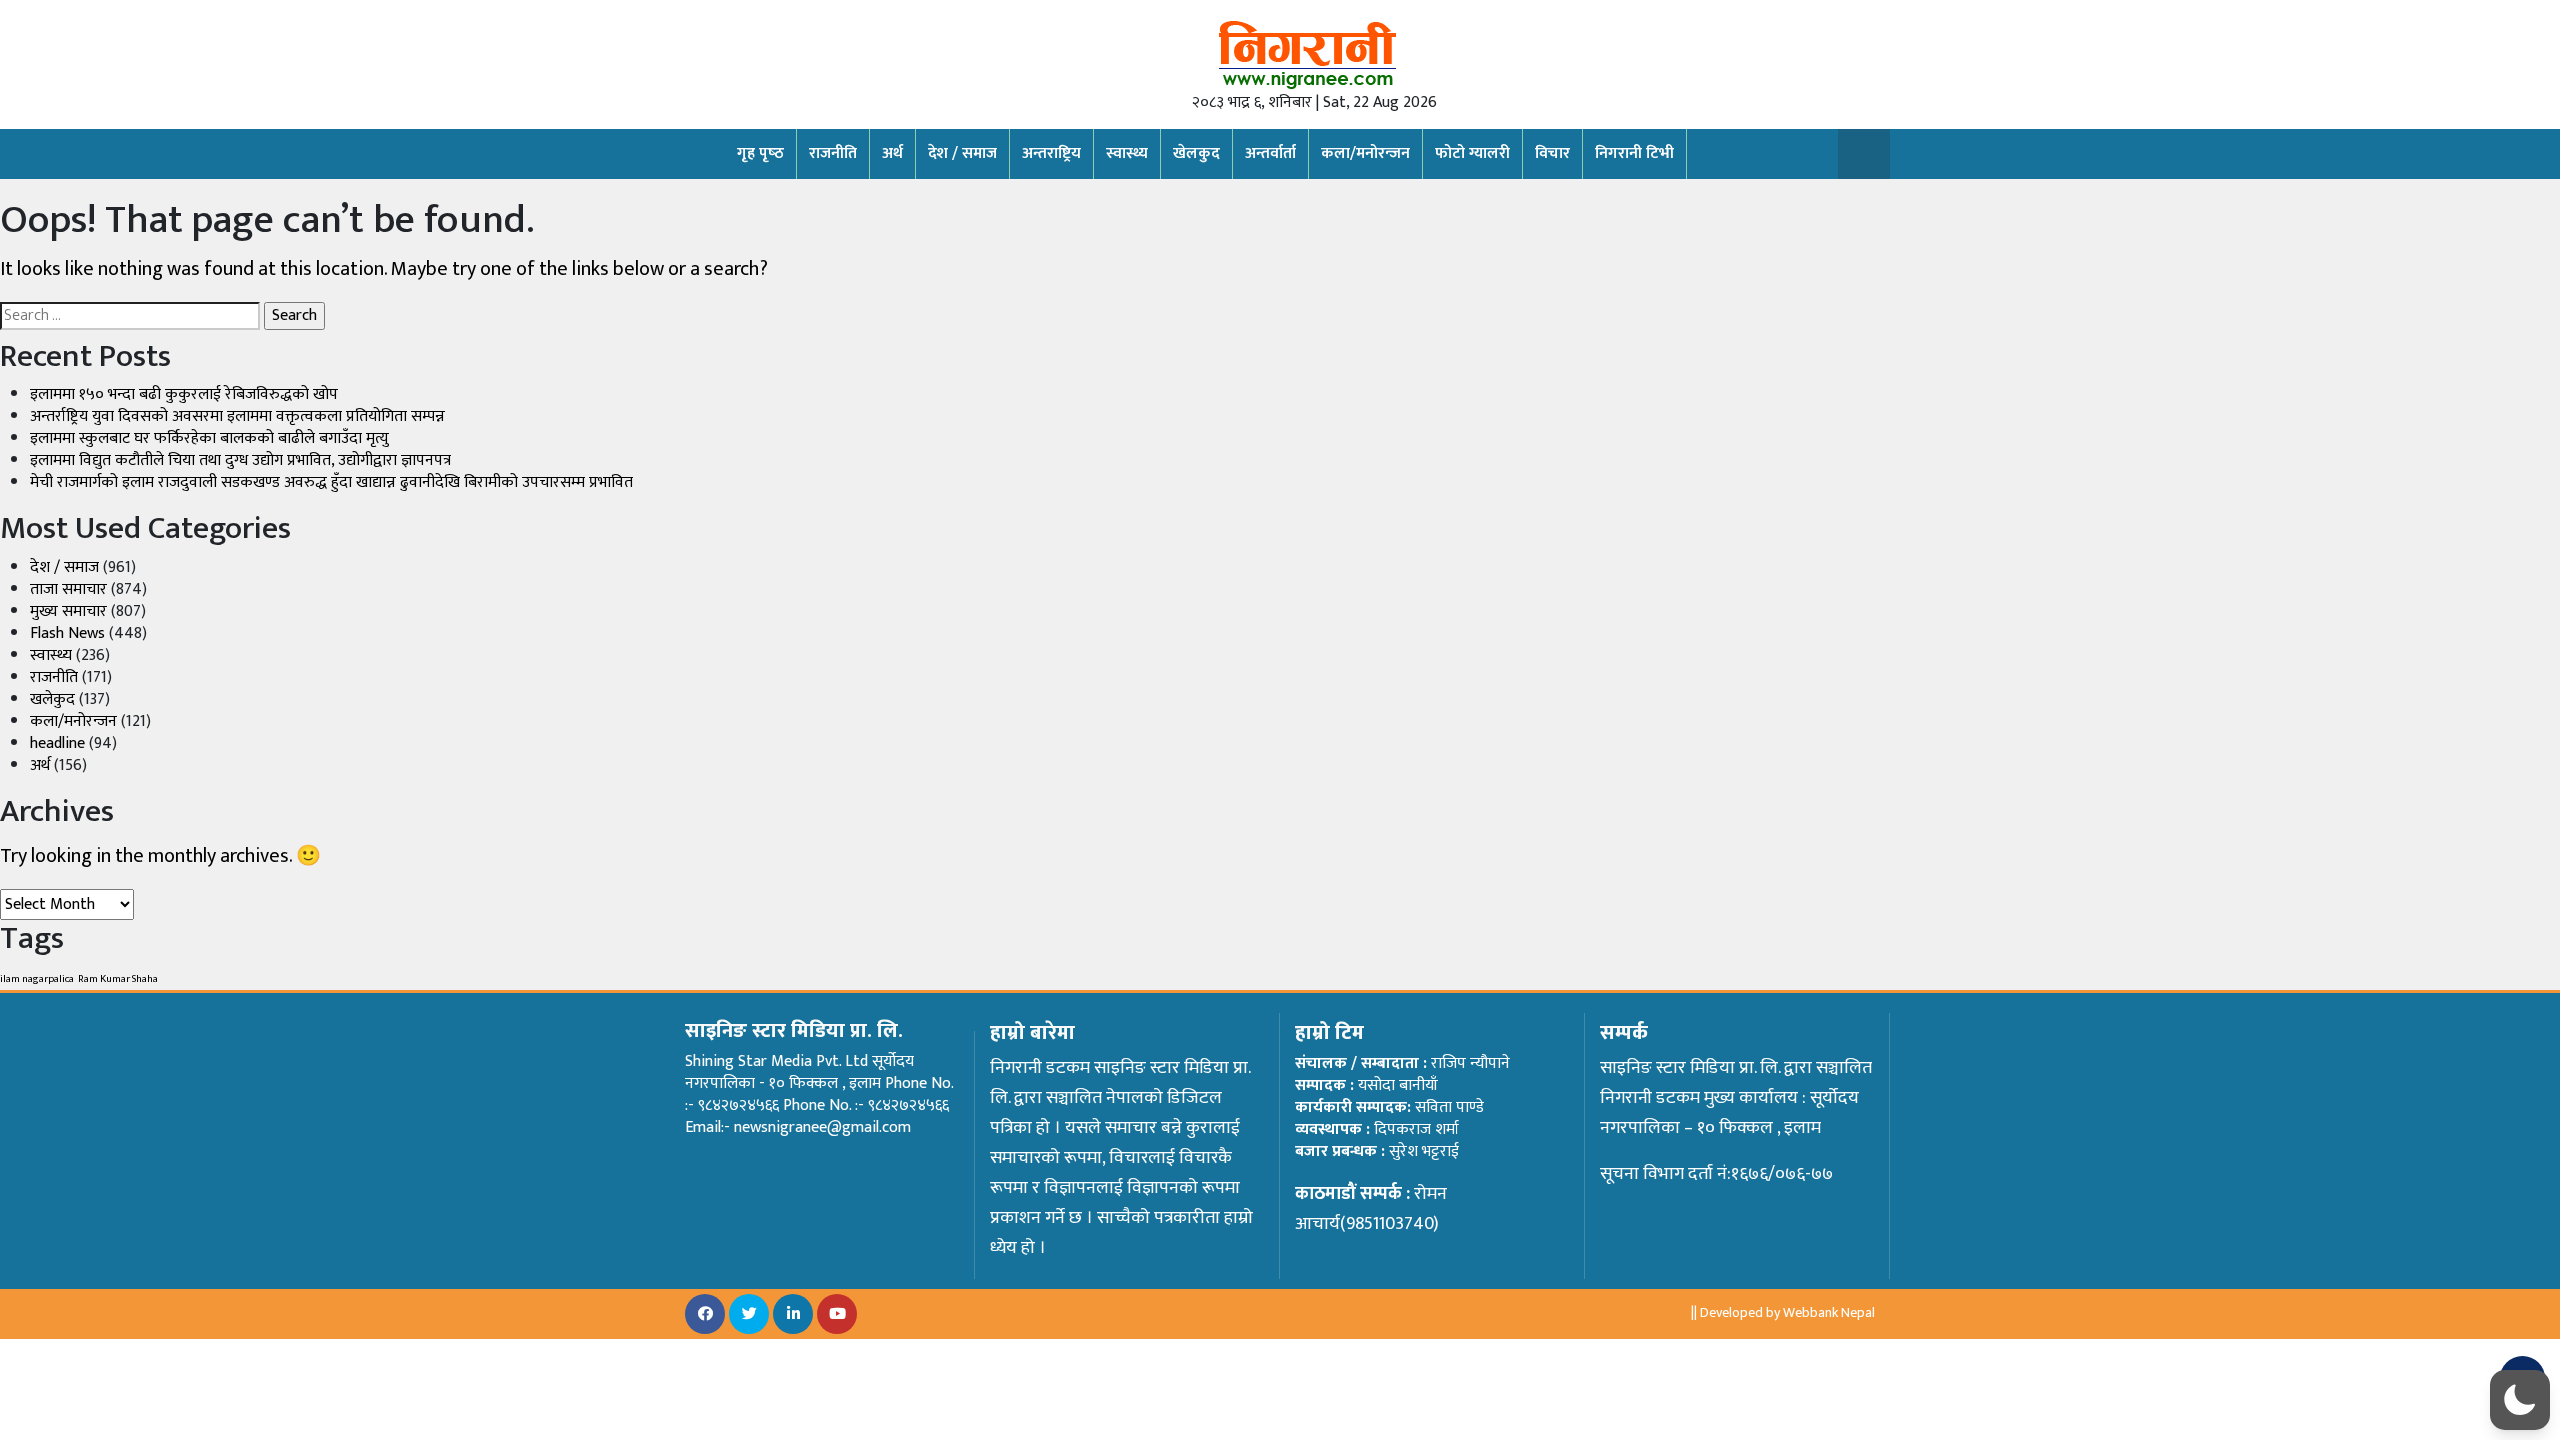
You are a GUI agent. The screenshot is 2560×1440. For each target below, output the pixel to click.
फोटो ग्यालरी (1472, 153)
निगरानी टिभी (1634, 153)
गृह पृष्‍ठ (760, 153)
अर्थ (892, 153)
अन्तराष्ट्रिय (1051, 153)
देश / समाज (962, 153)
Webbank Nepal (1829, 1312)
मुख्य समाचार (68, 611)
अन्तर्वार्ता (1270, 153)
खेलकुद (1196, 153)
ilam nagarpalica (37, 979)
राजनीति (833, 153)
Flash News (67, 633)
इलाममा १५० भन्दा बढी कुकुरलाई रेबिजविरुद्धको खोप (184, 394)
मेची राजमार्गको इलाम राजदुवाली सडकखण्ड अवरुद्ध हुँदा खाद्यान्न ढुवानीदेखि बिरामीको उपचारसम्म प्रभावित (331, 482)
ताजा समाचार (68, 589)
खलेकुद (52, 699)
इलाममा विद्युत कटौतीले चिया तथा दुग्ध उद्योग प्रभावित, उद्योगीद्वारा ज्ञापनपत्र (240, 460)
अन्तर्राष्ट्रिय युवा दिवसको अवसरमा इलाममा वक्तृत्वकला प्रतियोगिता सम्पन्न (237, 416)
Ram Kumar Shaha (118, 979)
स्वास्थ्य (1127, 153)
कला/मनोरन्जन (1365, 153)
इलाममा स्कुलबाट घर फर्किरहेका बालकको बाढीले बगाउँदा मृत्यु (209, 438)
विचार (1552, 153)
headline (57, 743)
